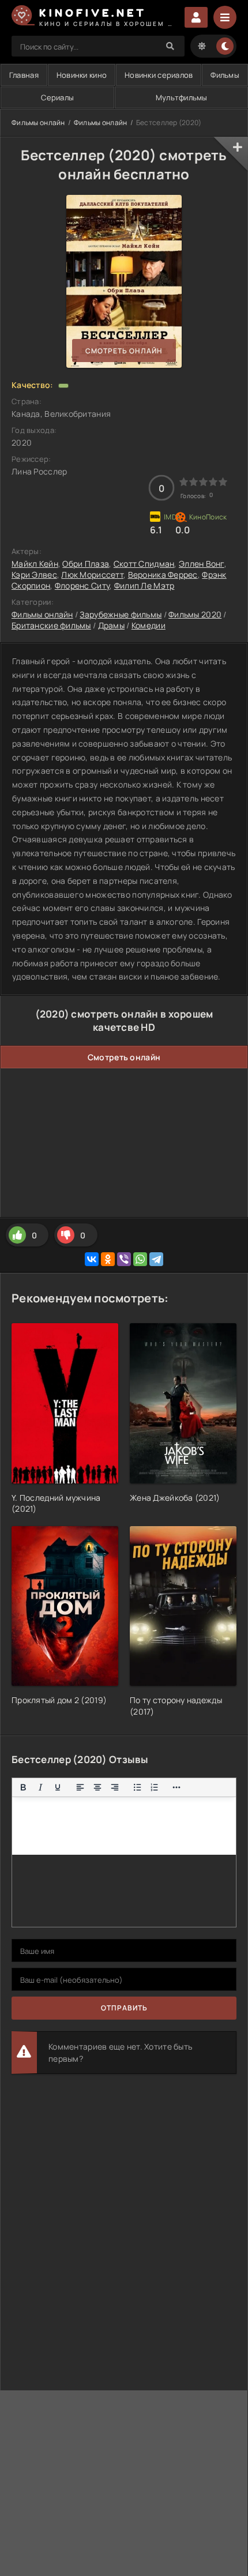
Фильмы (225, 75)
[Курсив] (40, 1787)
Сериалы (57, 97)
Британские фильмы (51, 625)
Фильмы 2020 (195, 614)
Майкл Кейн (35, 564)
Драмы (111, 625)
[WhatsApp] (140, 1259)
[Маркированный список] (137, 1787)
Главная (24, 75)
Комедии (149, 625)
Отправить (124, 2008)
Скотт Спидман (144, 564)
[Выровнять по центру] (97, 1787)
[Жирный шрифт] (23, 1787)
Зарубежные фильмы (121, 614)
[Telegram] (156, 1259)
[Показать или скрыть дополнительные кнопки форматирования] (177, 1787)
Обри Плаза (86, 564)
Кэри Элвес (34, 575)
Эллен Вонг (202, 564)
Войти (196, 17)
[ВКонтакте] (92, 1259)
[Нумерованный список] (155, 1787)
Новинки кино (82, 75)
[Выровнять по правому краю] (115, 1787)
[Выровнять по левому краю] (80, 1787)
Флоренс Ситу (82, 585)
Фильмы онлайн (38, 123)
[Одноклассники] (108, 1259)
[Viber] (124, 1259)
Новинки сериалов (159, 75)
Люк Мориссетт (92, 575)
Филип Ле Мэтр (144, 585)
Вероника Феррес (163, 575)
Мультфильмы (182, 97)
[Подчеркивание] (58, 1787)
